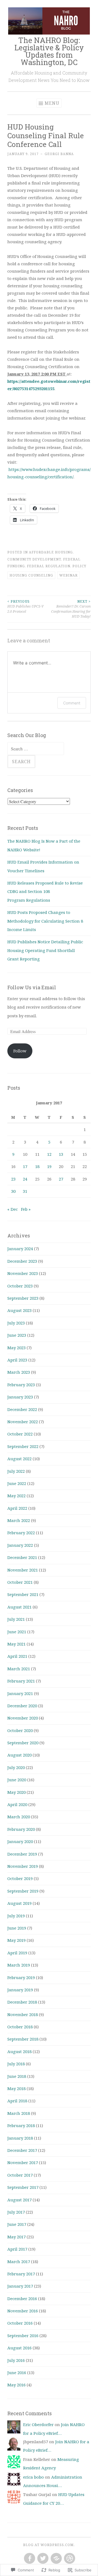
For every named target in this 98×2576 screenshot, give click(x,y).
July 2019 (16, 1916)
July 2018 (16, 2064)
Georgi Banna (59, 154)
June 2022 (17, 1483)
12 (49, 1154)
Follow (20, 1051)
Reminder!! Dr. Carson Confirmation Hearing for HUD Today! (71, 609)
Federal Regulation (49, 566)
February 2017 (21, 2274)
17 (25, 1166)
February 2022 (21, 1533)
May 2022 (16, 1496)
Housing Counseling (31, 575)
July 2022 (16, 1471)
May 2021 (16, 1644)
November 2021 (23, 1570)
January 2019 (20, 1990)
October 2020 (20, 1730)
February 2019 (21, 1977)
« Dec (13, 1209)
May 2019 (16, 1940)
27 (61, 1179)
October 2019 (20, 1878)
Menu (52, 103)
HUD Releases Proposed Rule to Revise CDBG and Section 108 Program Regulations (45, 891)
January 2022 (20, 1545)
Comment (72, 703)
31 (25, 1191)
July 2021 (16, 1619)
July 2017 (16, 2212)
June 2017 (17, 2224)
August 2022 (19, 1459)
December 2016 (22, 2298)
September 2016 (23, 2335)
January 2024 (20, 1249)
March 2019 (19, 1965)
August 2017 (19, 2200)
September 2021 (23, 1594)
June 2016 (17, 2372)
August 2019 (19, 1903)
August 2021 (19, 1607)
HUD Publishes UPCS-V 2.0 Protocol (25, 606)
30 (13, 1191)
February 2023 (21, 1385)
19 (49, 1166)
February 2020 (21, 1829)
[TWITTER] (42, 2559)
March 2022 (19, 1520)
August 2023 (19, 1310)
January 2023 (20, 1397)
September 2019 (23, 1891)
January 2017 (20, 2286)
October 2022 (20, 1434)
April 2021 (17, 1656)
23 (13, 1179)
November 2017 (23, 2162)
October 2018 (20, 2027)
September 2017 (23, 2187)
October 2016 (20, 2323)
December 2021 (22, 1557)
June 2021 (17, 1632)
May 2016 (16, 2385)
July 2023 (16, 1323)
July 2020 (16, 1767)
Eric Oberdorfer (38, 2424)
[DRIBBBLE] (69, 2559)
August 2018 (19, 2051)
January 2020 (20, 1841)
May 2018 (16, 2088)
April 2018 (17, 2101)
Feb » (26, 1209)
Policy (79, 566)
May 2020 (16, 1792)
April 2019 (17, 1953)
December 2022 (22, 1409)
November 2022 (23, 1422)
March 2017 (19, 2261)
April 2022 (17, 1508)
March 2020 (19, 1817)
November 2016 (23, 2311)
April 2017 (17, 2249)
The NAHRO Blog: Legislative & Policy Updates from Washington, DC (49, 51)
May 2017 (16, 2237)
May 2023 (16, 1348)
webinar (68, 575)
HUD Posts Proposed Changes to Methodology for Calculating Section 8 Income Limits (45, 921)
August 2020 (19, 1755)
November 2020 (23, 1718)
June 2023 (17, 1335)
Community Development (34, 559)
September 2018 (23, 2039)
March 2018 (19, 2113)
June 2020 (17, 1780)
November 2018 (23, 2014)
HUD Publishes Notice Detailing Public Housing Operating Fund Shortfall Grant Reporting (45, 950)
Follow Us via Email (32, 987)
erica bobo (33, 2477)
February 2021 (21, 1681)
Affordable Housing (51, 552)
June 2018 (17, 2076)
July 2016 (16, 2360)
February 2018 (21, 2125)
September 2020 (23, 1743)
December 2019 (22, 1854)
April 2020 (17, 1804)
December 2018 (22, 2002)
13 (61, 1154)
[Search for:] (36, 749)
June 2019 (17, 1928)
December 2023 (22, 1261)
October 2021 (20, 1582)
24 (25, 1179)
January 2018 (20, 2138)
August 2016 (19, 2348)
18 (37, 1166)
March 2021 (19, 1669)
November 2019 (23, 1866)
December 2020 (22, 1706)
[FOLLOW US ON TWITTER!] (56, 2559)
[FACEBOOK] (29, 2559)
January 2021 (20, 1693)
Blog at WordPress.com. (49, 2545)
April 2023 (17, 1360)
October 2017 (20, 2175)
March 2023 (19, 1372)
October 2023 (20, 1286)
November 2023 (23, 1273)
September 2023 (23, 1298)
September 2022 (23, 1446)
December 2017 (22, 2150)
